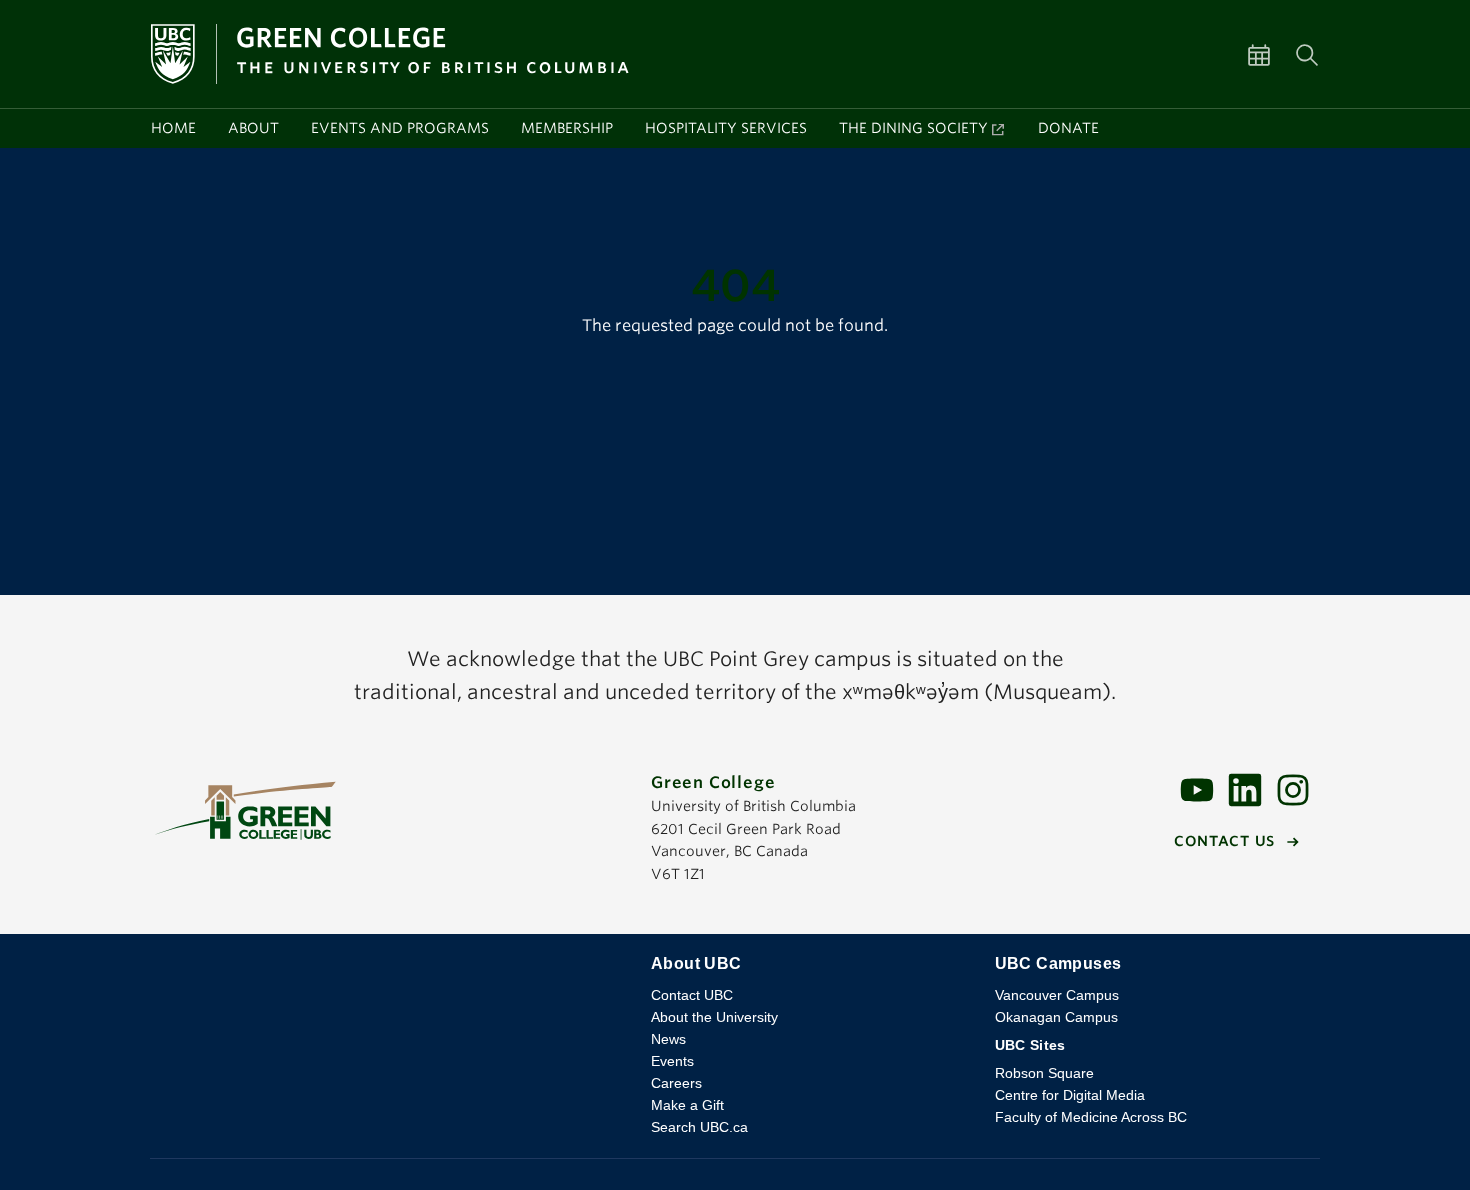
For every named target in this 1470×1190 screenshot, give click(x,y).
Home (173, 128)
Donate (1068, 128)
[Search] (1307, 54)
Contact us (1224, 841)
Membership (567, 128)
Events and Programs (400, 128)
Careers (676, 1083)
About (253, 128)
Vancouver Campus (1057, 995)
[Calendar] (1271, 54)
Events (672, 1061)
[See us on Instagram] (1293, 788)
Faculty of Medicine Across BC (1091, 1117)
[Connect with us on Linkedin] (1245, 788)
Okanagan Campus (1056, 1017)
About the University (714, 1017)
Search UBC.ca (699, 1127)
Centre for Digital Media (1070, 1095)
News (668, 1039)
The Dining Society (913, 128)
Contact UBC (692, 995)
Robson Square (1044, 1073)
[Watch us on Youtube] (1197, 788)
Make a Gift (687, 1105)
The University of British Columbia (384, 979)
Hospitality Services (726, 128)
